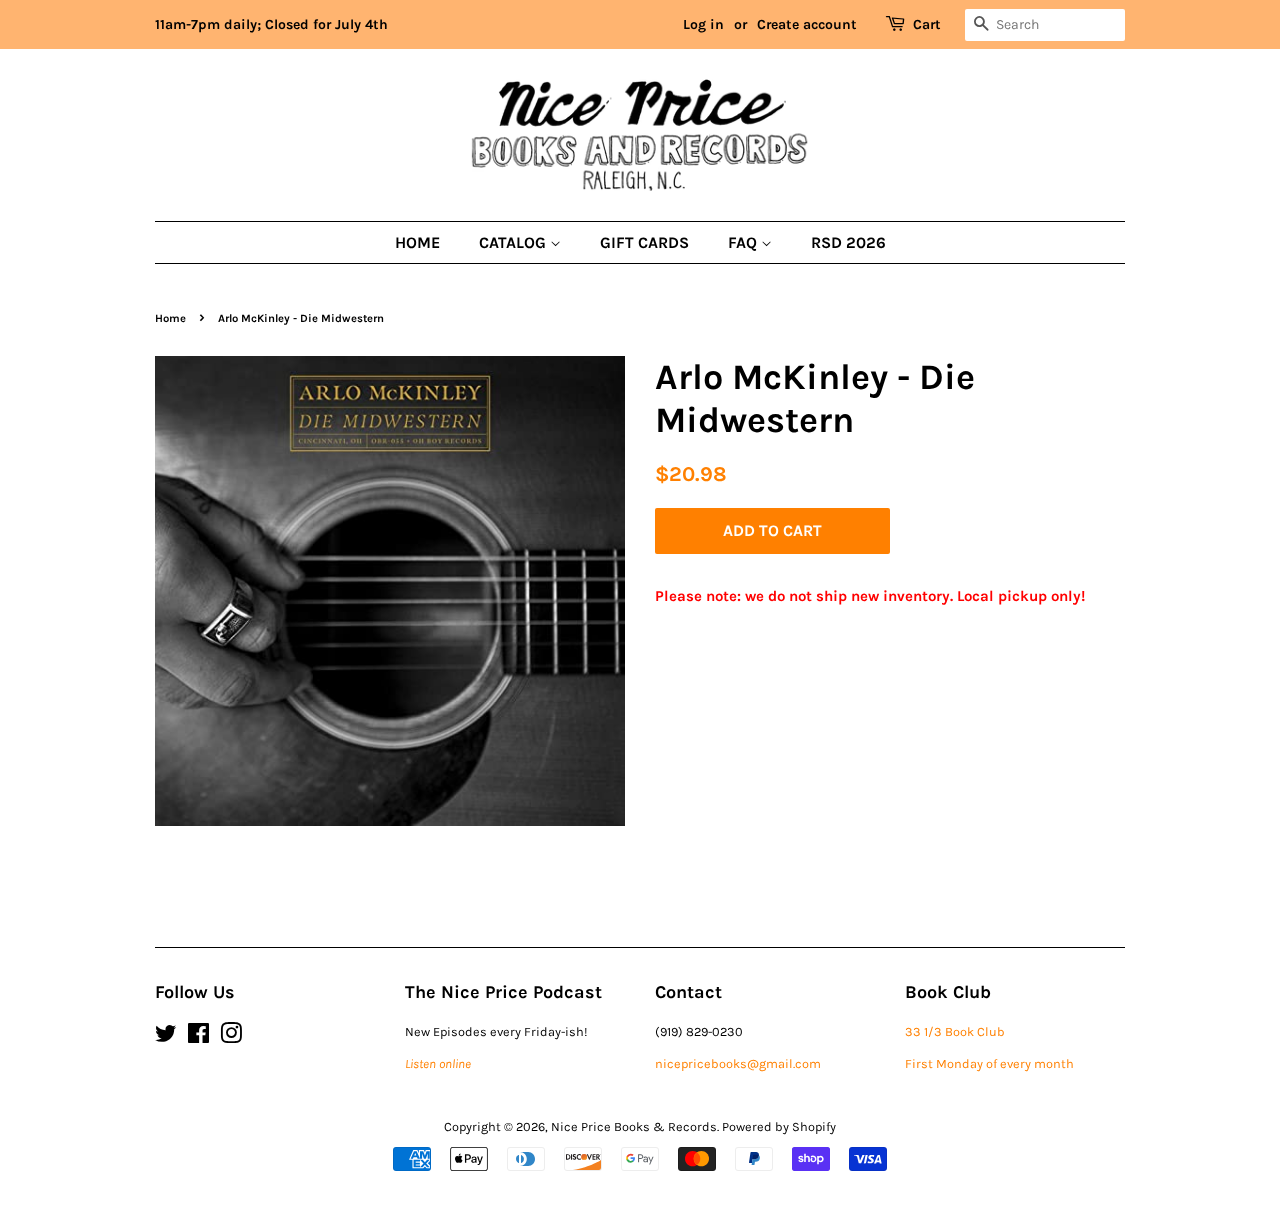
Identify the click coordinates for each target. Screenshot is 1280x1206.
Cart (927, 24)
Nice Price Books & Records (634, 1126)
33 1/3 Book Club (955, 1031)
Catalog (514, 242)
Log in (703, 24)
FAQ (744, 242)
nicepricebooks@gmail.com (738, 1063)
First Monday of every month (989, 1063)
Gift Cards (644, 242)
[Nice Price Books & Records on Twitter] (166, 1037)
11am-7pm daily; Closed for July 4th (271, 24)
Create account (807, 24)
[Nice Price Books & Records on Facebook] (198, 1037)
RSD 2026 (848, 242)
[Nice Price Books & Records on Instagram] (231, 1037)
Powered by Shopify (779, 1126)
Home (417, 242)
